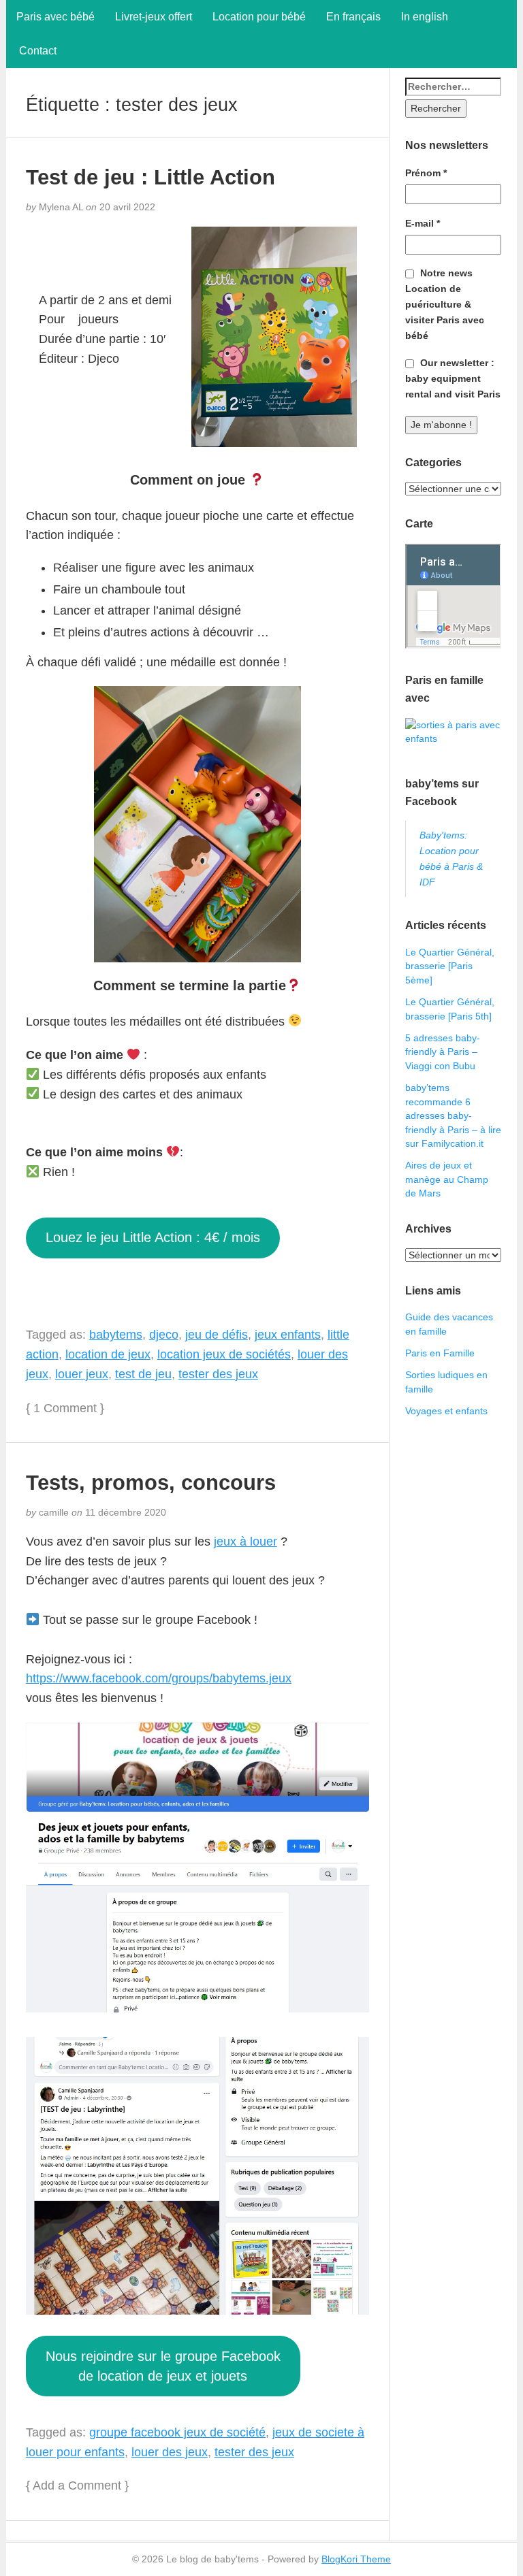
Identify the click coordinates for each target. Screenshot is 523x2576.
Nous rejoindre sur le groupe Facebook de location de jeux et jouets (163, 2366)
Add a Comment (77, 2485)
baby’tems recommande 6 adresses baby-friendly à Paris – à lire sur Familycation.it (453, 1115)
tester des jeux (218, 1374)
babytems (116, 1335)
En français (353, 17)
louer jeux (82, 1374)
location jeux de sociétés (224, 1354)
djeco (164, 1335)
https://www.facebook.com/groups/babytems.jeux (159, 1678)
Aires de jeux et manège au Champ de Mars (447, 1179)
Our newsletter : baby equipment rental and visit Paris (453, 378)
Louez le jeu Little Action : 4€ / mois (153, 1237)
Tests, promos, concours (151, 1482)
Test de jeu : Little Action (150, 177)
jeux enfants (288, 1335)
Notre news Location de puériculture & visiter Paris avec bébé (445, 304)
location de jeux (108, 1354)
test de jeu (143, 1374)
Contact (36, 51)
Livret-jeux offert (154, 17)
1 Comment (65, 1408)
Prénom (426, 173)
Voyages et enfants (446, 1411)
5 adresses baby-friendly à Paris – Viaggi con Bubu (443, 1052)
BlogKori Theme (356, 2559)
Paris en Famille (440, 1353)
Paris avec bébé (56, 17)
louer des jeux (170, 2452)
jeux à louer (245, 1542)
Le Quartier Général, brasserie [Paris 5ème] (450, 966)
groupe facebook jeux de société (177, 2432)
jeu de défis (217, 1335)
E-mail (423, 223)
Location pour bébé (259, 17)
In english (425, 17)
